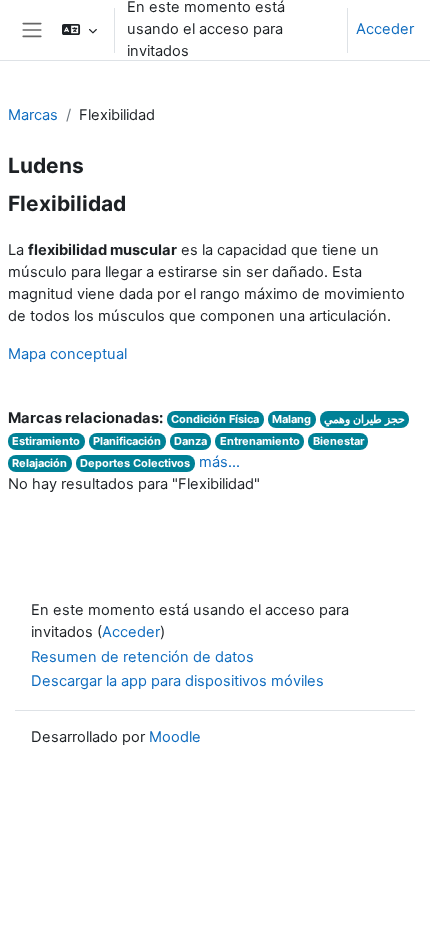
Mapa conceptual (67, 354)
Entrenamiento (260, 441)
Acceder (385, 29)
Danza (190, 441)
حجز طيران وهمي (364, 419)
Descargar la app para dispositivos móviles (177, 681)
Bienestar (338, 441)
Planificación (127, 441)
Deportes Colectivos (135, 463)
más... (219, 462)
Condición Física (215, 419)
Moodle (175, 737)
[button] (78, 30)
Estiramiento (46, 441)
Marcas (33, 115)
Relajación (39, 463)
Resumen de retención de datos (142, 657)
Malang (291, 419)
